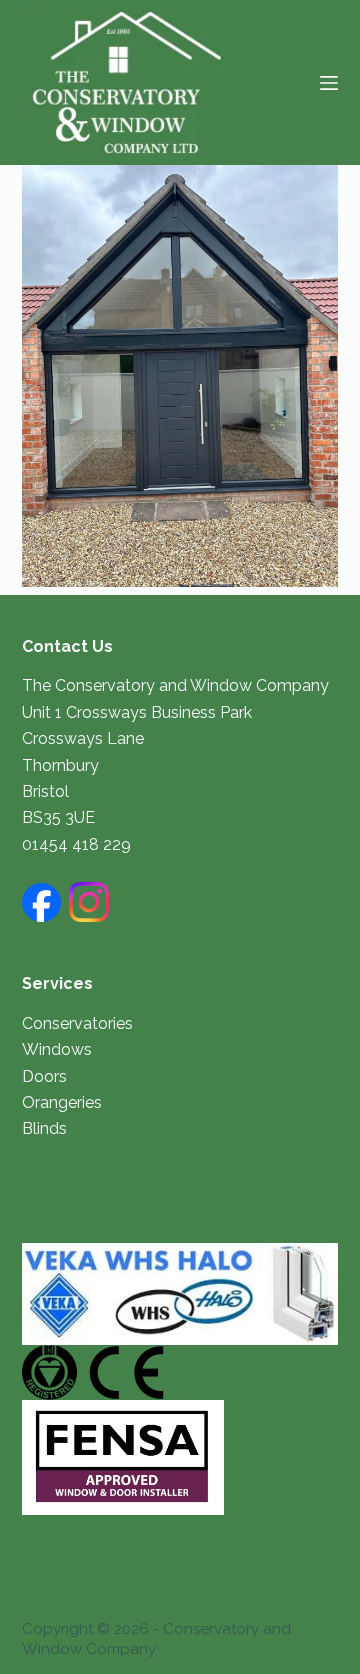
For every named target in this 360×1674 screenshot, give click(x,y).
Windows (57, 1049)
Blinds (44, 1128)
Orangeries (62, 1102)
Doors (44, 1076)
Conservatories (77, 1023)
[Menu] (329, 83)
